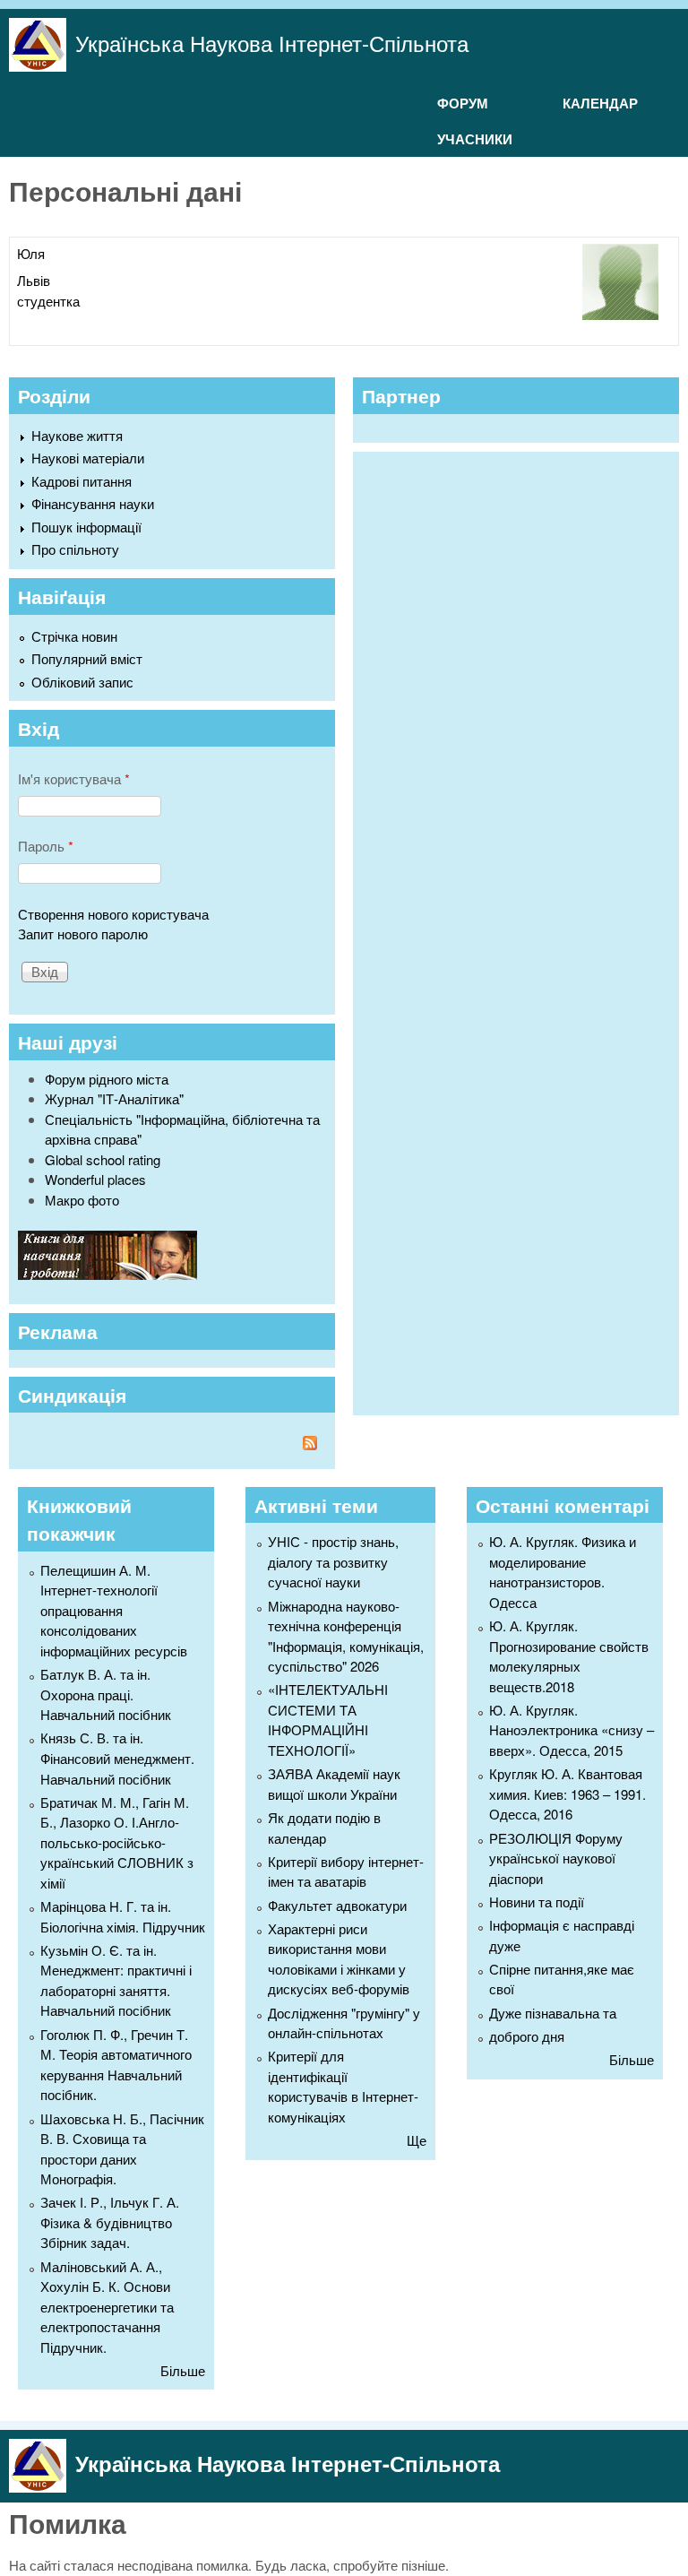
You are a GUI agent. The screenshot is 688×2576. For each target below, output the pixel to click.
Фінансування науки (93, 503)
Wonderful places (95, 1179)
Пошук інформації (86, 527)
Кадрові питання (82, 481)
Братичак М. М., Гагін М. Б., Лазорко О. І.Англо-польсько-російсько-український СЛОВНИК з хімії (117, 1842)
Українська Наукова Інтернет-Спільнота (272, 43)
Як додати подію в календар (324, 1828)
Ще (417, 2140)
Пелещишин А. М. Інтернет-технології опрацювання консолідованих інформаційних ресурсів (114, 1610)
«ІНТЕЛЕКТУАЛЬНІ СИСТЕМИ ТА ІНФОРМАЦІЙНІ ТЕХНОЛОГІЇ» (328, 1720)
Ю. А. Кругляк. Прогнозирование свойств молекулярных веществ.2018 (569, 1656)
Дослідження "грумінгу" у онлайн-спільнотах (344, 2023)
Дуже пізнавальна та (553, 2013)
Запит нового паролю (83, 934)
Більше (183, 2370)
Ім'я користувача (74, 778)
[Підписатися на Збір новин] (172, 1445)
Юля (31, 253)
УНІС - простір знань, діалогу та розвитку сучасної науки (333, 1561)
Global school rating (103, 1159)
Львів (34, 280)
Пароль (46, 846)
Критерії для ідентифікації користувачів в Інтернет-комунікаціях (343, 2086)
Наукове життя (77, 435)
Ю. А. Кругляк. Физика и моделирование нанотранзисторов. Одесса (563, 1572)
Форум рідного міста (107, 1079)
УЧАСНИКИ (475, 139)
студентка (48, 301)
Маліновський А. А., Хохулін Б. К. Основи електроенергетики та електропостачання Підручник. (107, 2307)
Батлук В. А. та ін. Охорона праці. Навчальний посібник (106, 1694)
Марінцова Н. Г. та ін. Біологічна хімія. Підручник (123, 1916)
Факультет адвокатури (337, 1905)
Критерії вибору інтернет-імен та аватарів (346, 1871)
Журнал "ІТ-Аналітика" (114, 1098)
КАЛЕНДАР (600, 103)
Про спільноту (75, 549)
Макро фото (82, 1200)
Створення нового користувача (113, 914)
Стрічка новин (74, 636)
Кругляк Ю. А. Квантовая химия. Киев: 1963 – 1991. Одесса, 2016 (568, 1794)
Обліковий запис (82, 682)
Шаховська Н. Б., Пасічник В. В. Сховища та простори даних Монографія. (122, 2149)
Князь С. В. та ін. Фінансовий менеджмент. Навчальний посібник (117, 1758)
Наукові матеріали (88, 458)
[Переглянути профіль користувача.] (620, 314)
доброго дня (527, 2036)
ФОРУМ (463, 103)
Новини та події (537, 1902)
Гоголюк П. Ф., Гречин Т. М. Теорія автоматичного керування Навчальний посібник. (116, 2065)
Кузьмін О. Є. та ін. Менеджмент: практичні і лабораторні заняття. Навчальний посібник (116, 1980)
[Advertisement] (496, 931)
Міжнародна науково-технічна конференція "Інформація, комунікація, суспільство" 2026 (346, 1636)
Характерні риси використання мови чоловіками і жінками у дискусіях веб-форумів (339, 1959)
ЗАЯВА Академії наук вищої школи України (334, 1784)
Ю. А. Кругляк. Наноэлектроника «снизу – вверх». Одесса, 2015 (572, 1730)
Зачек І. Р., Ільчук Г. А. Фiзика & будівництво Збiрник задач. (110, 2222)
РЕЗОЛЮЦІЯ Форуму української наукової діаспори (556, 1858)
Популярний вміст (87, 658)
